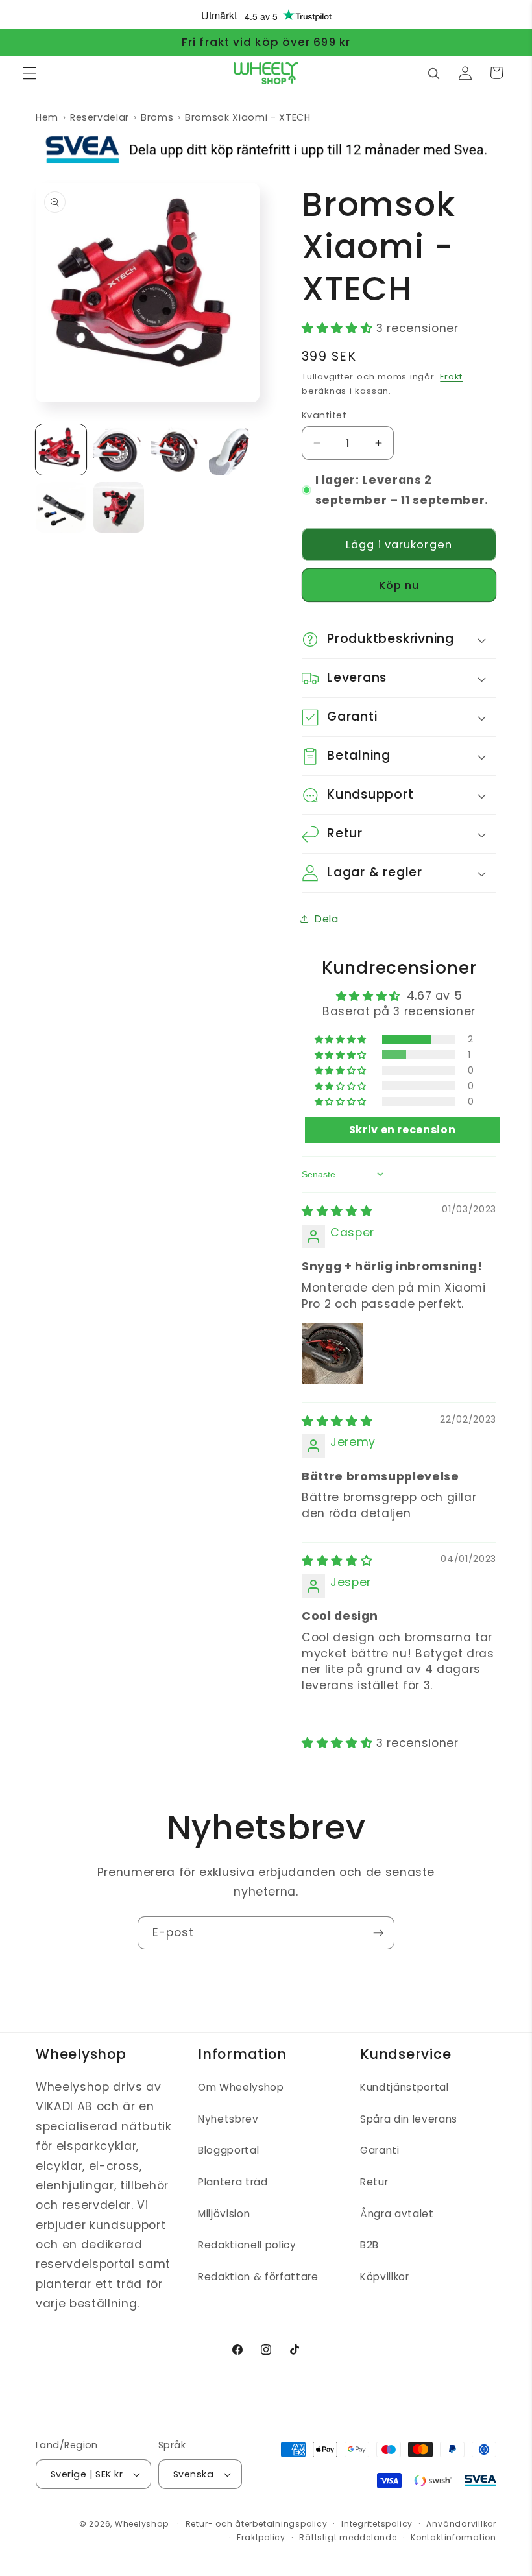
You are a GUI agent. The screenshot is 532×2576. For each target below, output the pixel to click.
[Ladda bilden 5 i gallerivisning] (61, 507)
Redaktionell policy (247, 2245)
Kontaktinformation (453, 2537)
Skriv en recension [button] (403, 1130)
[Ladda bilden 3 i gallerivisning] (176, 450)
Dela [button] (327, 919)
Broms (157, 117)
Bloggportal (228, 2150)
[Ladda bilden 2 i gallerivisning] (119, 450)
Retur (374, 2182)
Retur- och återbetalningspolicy (257, 2524)
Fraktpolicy (261, 2537)
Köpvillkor (385, 2277)
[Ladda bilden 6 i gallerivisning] (119, 507)
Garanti (380, 2150)
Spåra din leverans (409, 2119)
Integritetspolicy (377, 2524)
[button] (30, 73)
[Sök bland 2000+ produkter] (433, 73)
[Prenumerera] (378, 1933)
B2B (369, 2245)
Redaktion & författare (258, 2277)
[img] (337, 1211)
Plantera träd (233, 2182)
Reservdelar (100, 117)
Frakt (451, 377)
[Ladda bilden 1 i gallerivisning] (61, 450)
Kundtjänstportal (405, 2087)
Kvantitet (324, 415)
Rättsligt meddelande (348, 2537)
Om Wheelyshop (241, 2087)
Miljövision (224, 2214)
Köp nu (399, 585)
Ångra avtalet (397, 2214)
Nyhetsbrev (228, 2119)
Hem (47, 117)
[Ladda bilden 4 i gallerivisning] (234, 450)
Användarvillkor (461, 2524)
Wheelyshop (142, 2524)
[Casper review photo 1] (333, 1353)
